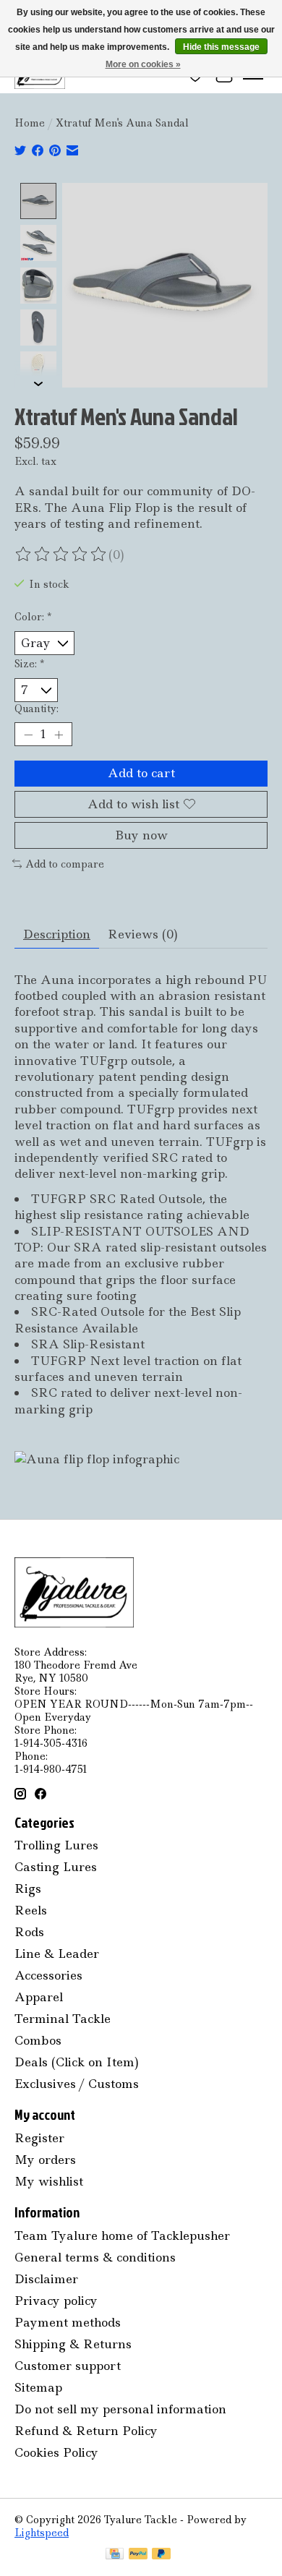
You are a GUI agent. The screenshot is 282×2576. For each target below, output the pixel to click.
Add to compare (65, 864)
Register (39, 2138)
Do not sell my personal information (120, 2409)
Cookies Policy (56, 2452)
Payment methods (68, 2322)
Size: (29, 664)
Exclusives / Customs (77, 2084)
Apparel (39, 1997)
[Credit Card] (115, 2555)
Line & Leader (57, 1954)
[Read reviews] (61, 555)
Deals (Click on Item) (77, 2062)
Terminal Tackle (63, 2019)
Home (30, 123)
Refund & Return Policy (86, 2431)
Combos (38, 2040)
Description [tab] (57, 934)
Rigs (28, 1888)
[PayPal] (138, 2555)
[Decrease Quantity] (28, 735)
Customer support (68, 2366)
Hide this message (221, 47)
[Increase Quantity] (59, 735)
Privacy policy (56, 2301)
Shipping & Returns (73, 2344)
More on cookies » (143, 64)
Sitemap (38, 2387)
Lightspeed (42, 2533)
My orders (45, 2160)
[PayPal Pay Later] (161, 2555)
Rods (29, 1932)
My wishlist (49, 2181)
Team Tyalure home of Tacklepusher (122, 2235)
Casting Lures (56, 1867)
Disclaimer (46, 2279)
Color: (33, 617)
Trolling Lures (56, 1845)
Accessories (48, 1975)
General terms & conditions (95, 2257)
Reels (31, 1910)
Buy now (141, 835)
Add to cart (141, 773)
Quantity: (37, 709)
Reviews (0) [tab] (143, 934)
